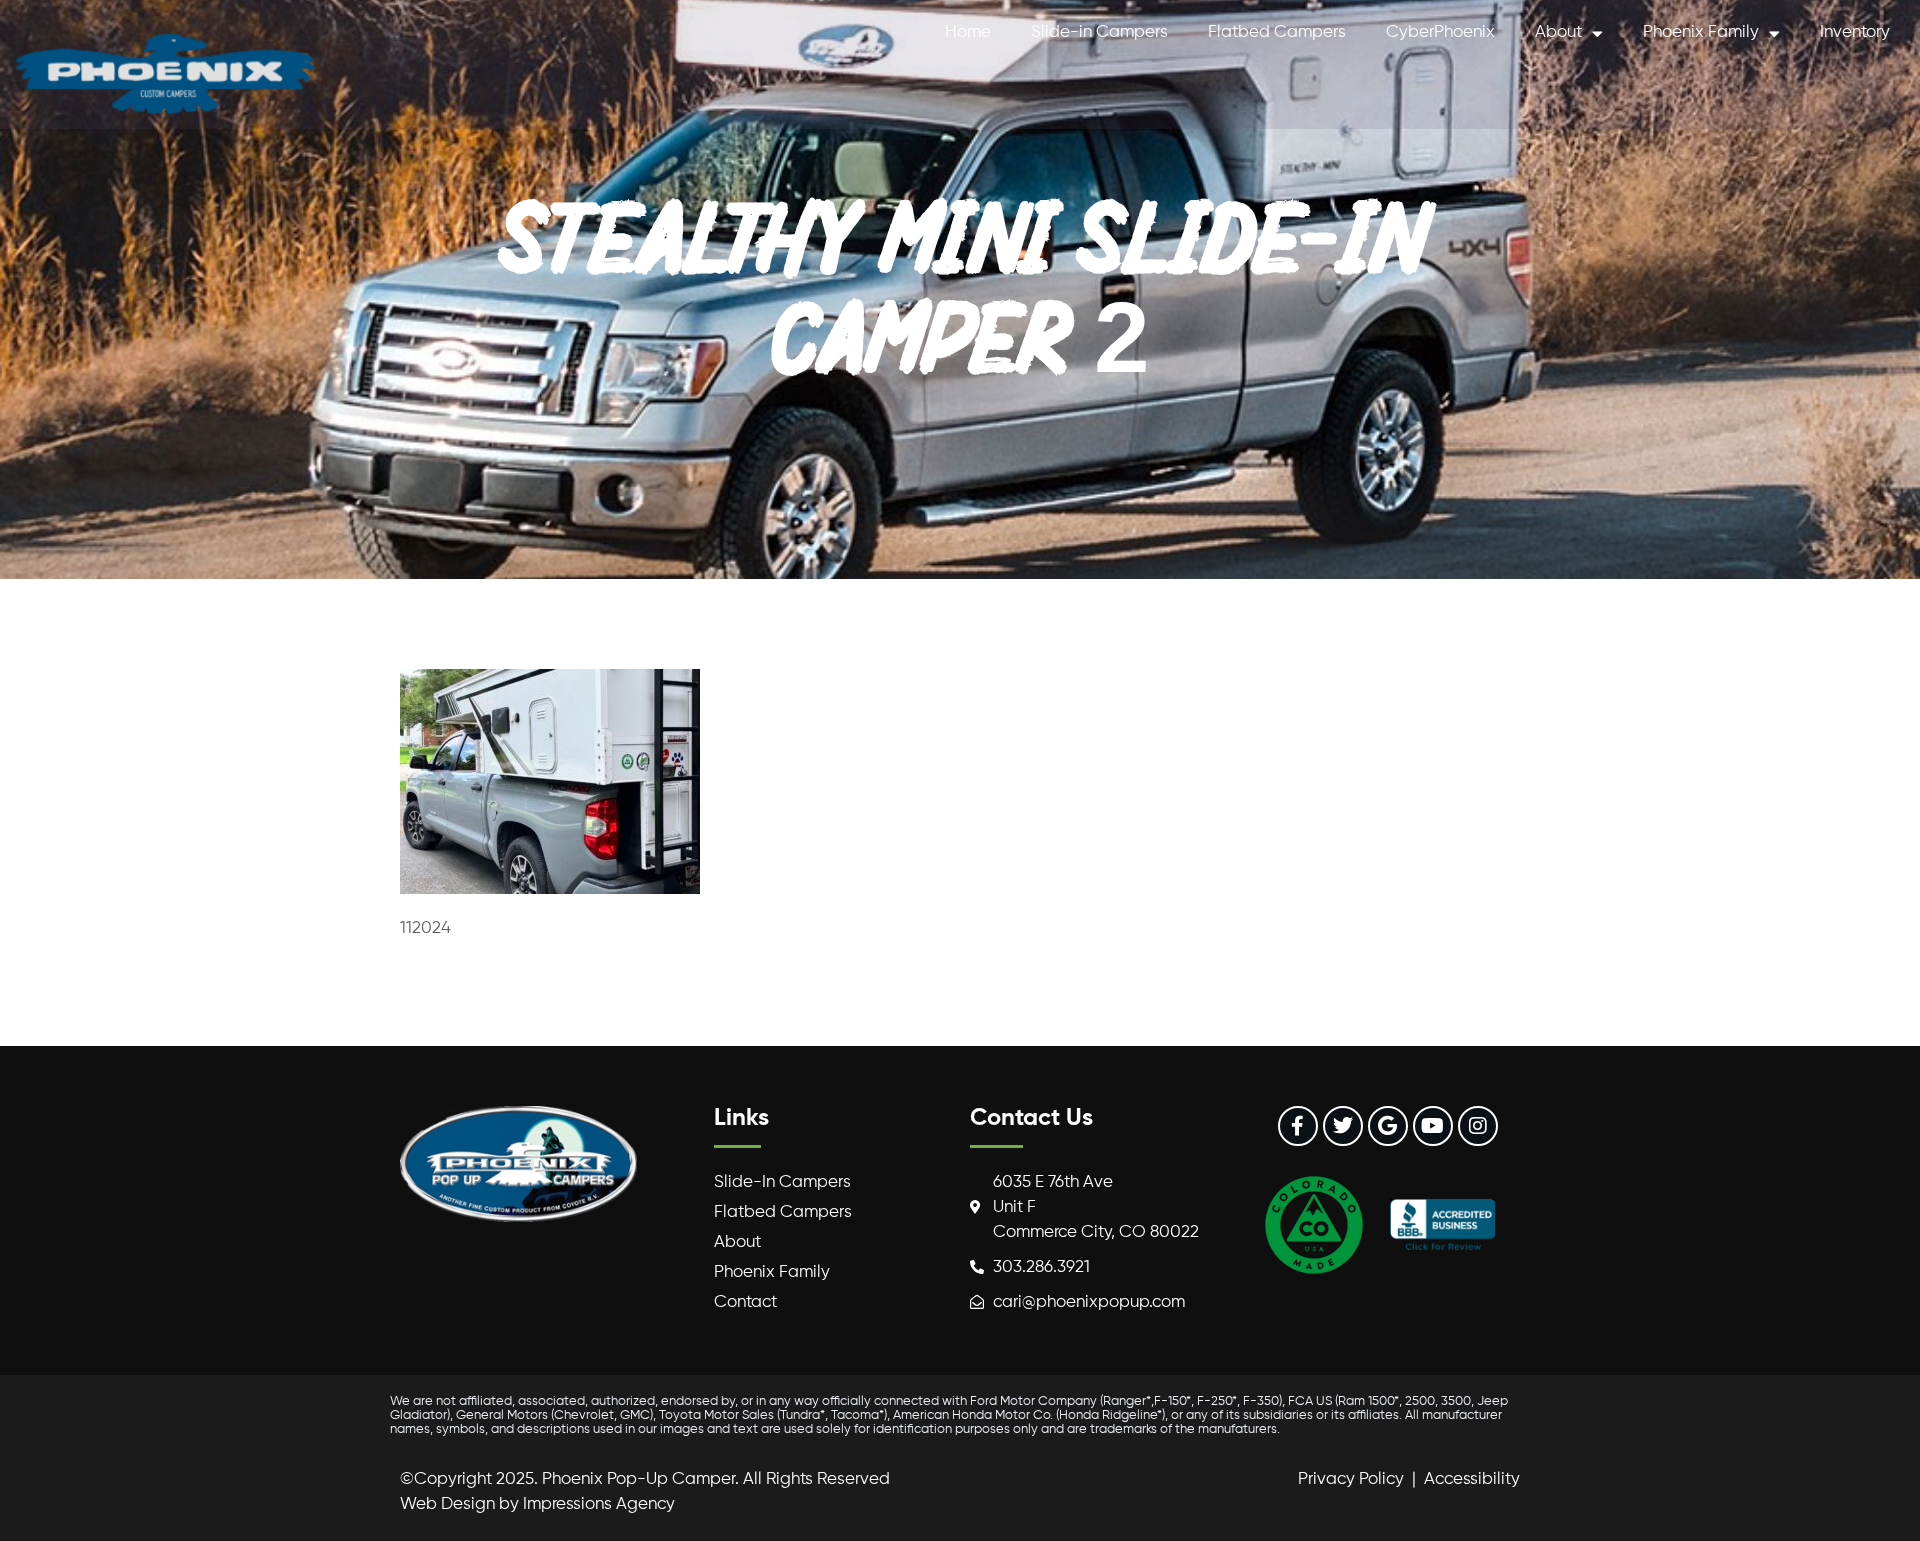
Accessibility (1472, 1479)
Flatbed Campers (1277, 32)
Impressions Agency (599, 1504)
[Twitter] (1343, 1126)
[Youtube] (1433, 1126)
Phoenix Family (1701, 32)
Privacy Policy (1351, 1479)
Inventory (1855, 32)
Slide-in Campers (1099, 32)
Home (968, 32)
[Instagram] (1478, 1126)
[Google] (1388, 1126)
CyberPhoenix (1440, 32)
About (1558, 32)
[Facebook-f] (1298, 1126)
